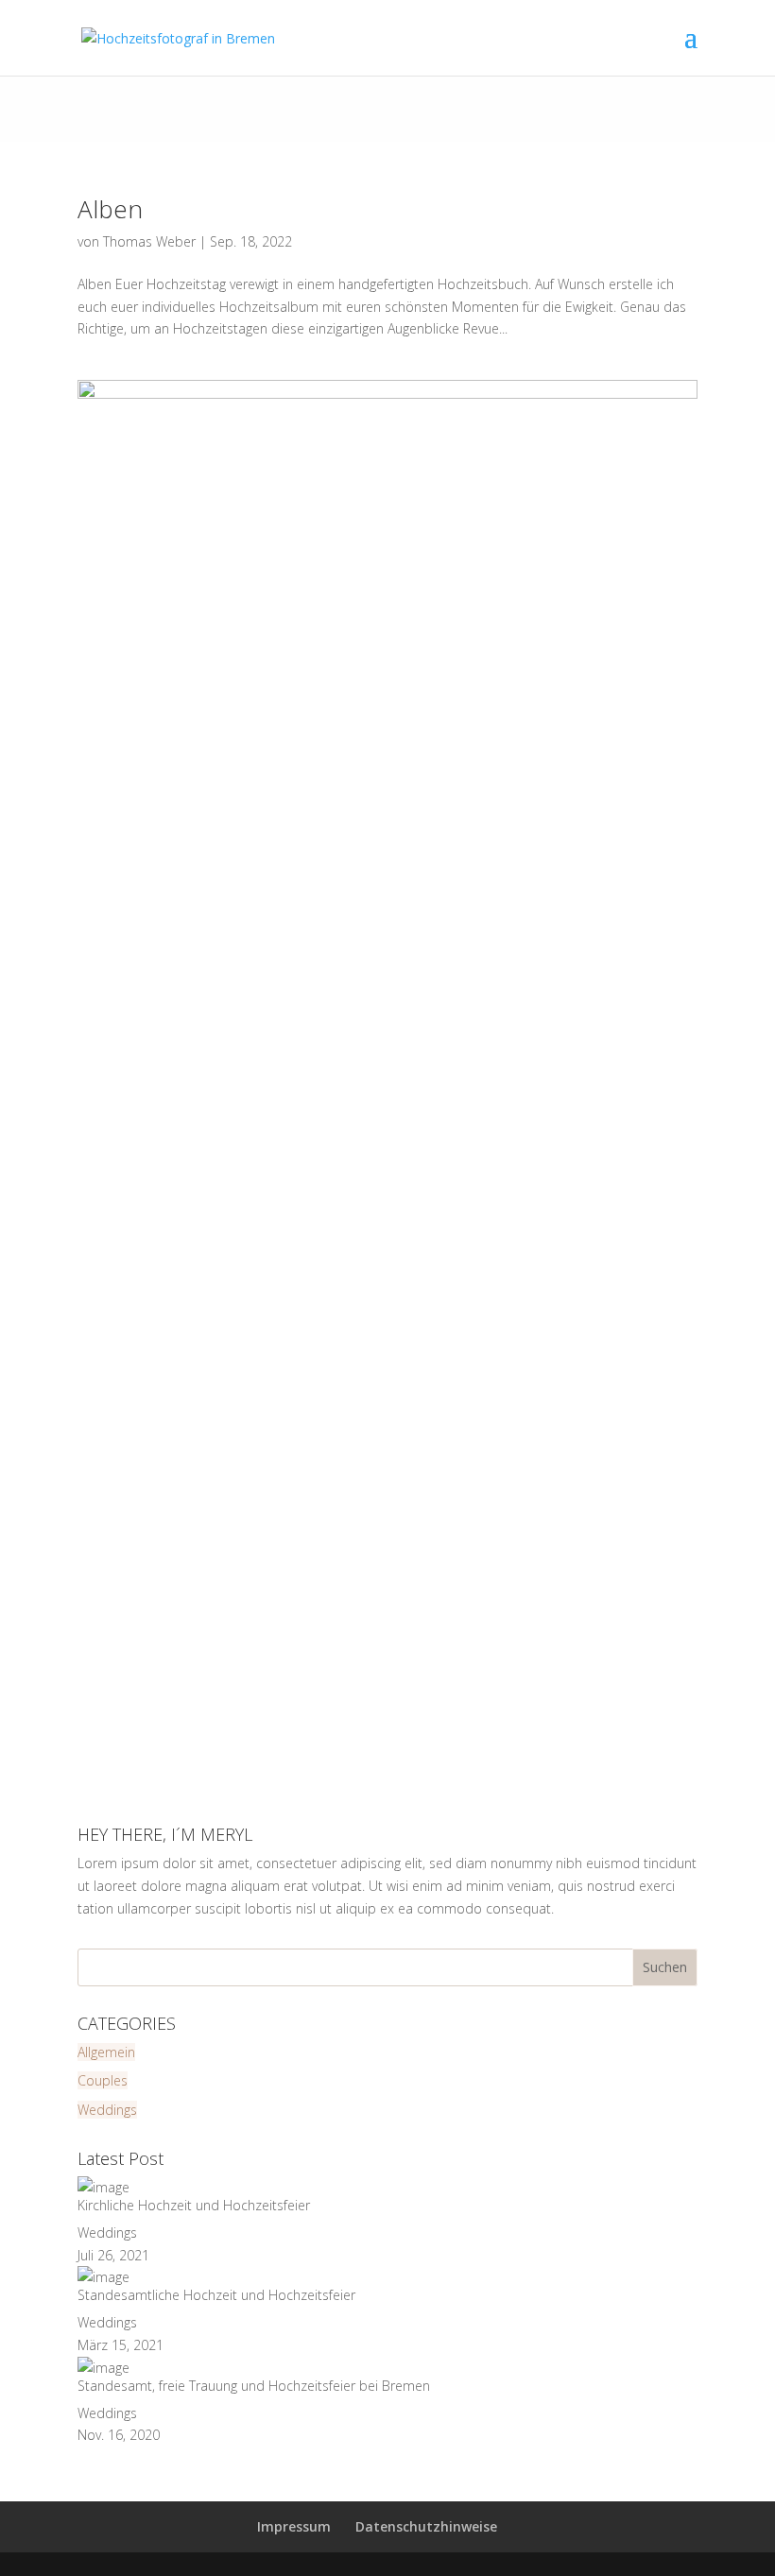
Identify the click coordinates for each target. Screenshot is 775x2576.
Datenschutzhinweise (426, 2526)
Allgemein (106, 2052)
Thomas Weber (149, 241)
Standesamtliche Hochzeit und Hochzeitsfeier (216, 2295)
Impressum (294, 2526)
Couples (103, 2080)
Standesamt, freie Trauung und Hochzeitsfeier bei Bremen (254, 2386)
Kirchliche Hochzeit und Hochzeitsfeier (194, 2205)
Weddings (107, 2110)
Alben (110, 209)
